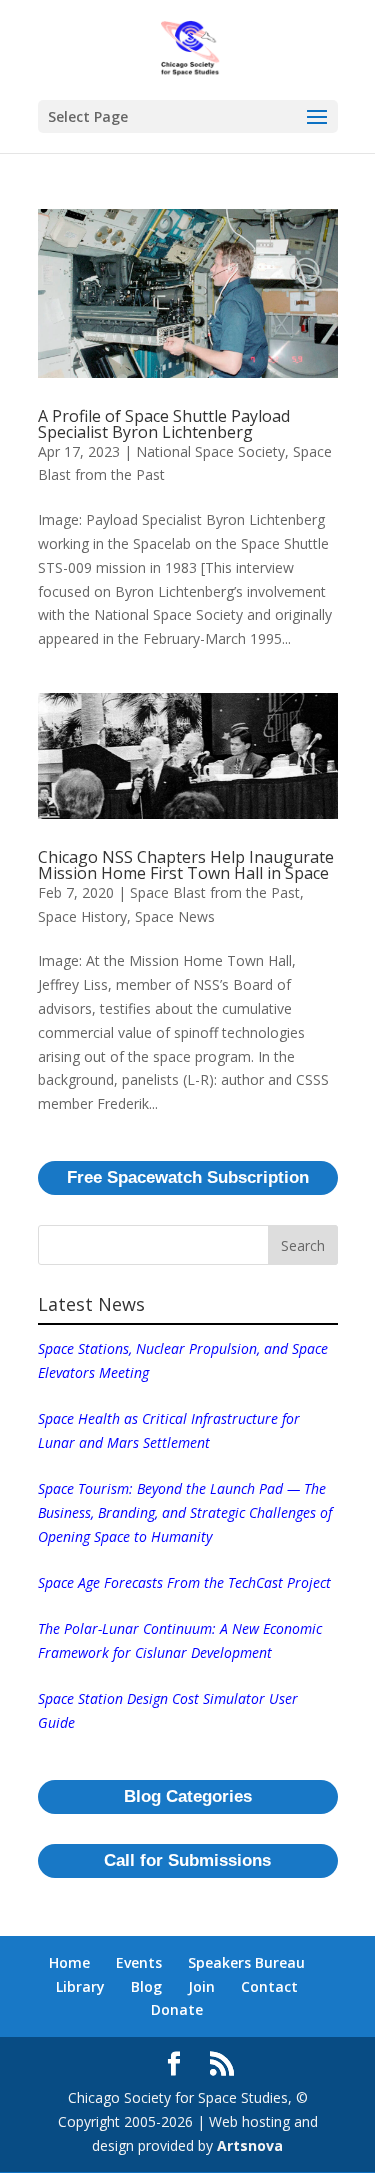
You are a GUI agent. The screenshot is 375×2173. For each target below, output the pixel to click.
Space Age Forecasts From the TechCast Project (184, 1582)
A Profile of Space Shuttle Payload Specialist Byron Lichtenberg (164, 424)
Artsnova (250, 2145)
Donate (177, 2009)
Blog (146, 1986)
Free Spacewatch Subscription (188, 1177)
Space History (82, 916)
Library (80, 1986)
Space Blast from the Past (215, 892)
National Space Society (210, 451)
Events (139, 1962)
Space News (175, 916)
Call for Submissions (187, 1860)
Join (201, 1986)
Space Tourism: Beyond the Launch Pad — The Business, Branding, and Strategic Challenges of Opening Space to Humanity (185, 1512)
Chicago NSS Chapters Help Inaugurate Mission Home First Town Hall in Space (186, 865)
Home (69, 1962)
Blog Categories (188, 1796)
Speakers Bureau (246, 1962)
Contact (269, 1986)
